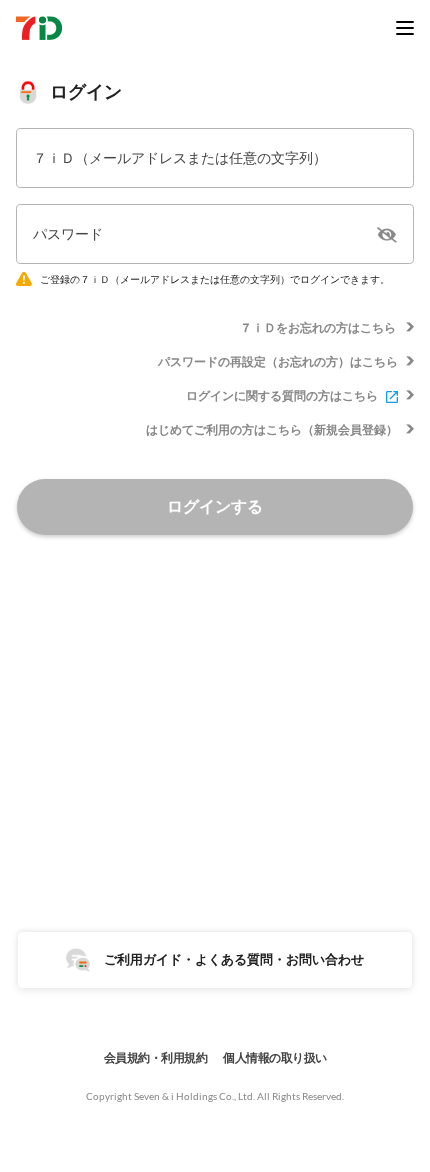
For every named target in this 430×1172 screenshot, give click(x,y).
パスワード (68, 233)
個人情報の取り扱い (275, 1057)
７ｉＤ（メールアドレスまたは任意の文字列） (180, 157)
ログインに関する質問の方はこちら (282, 395)
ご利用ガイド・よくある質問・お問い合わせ (234, 959)
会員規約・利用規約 (156, 1057)
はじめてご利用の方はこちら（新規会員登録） (272, 429)
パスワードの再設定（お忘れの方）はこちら (278, 361)
